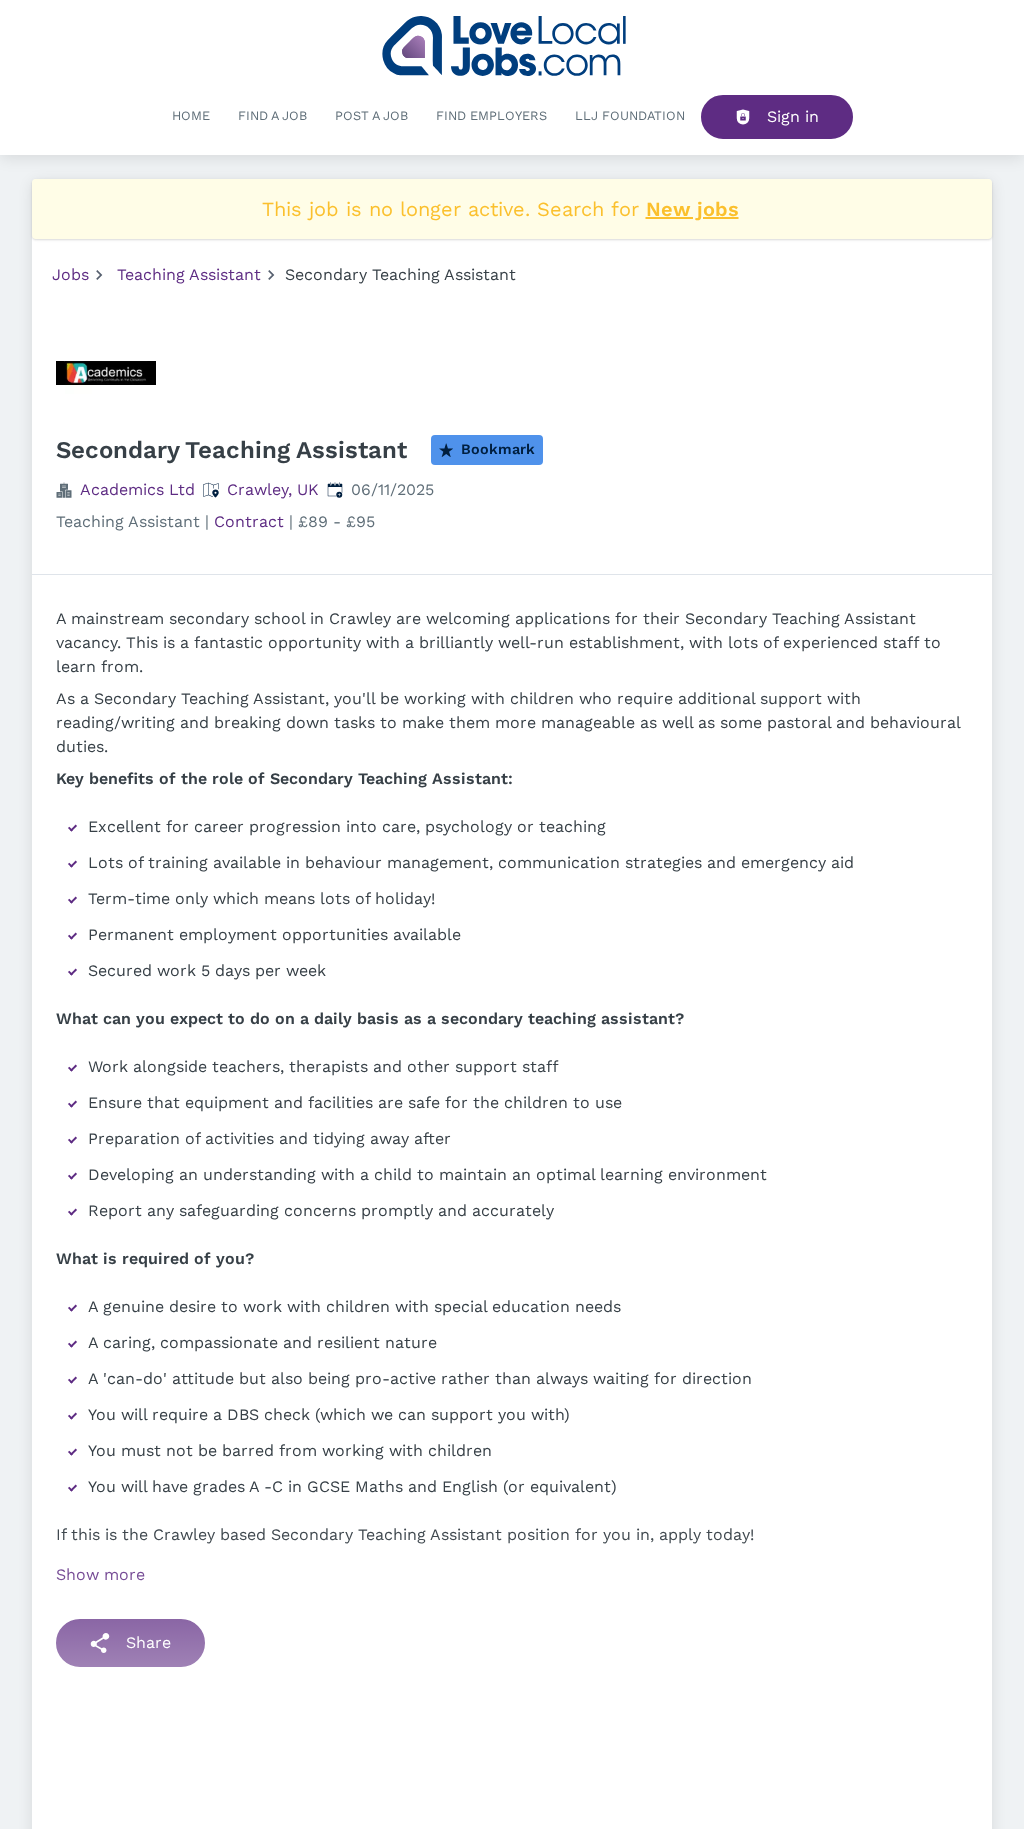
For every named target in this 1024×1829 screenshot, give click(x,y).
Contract (249, 521)
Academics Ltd (137, 489)
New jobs (692, 209)
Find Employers (491, 115)
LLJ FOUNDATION (630, 115)
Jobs (70, 274)
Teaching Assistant (189, 274)
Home (191, 115)
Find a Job (272, 115)
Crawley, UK (273, 489)
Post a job (371, 115)
